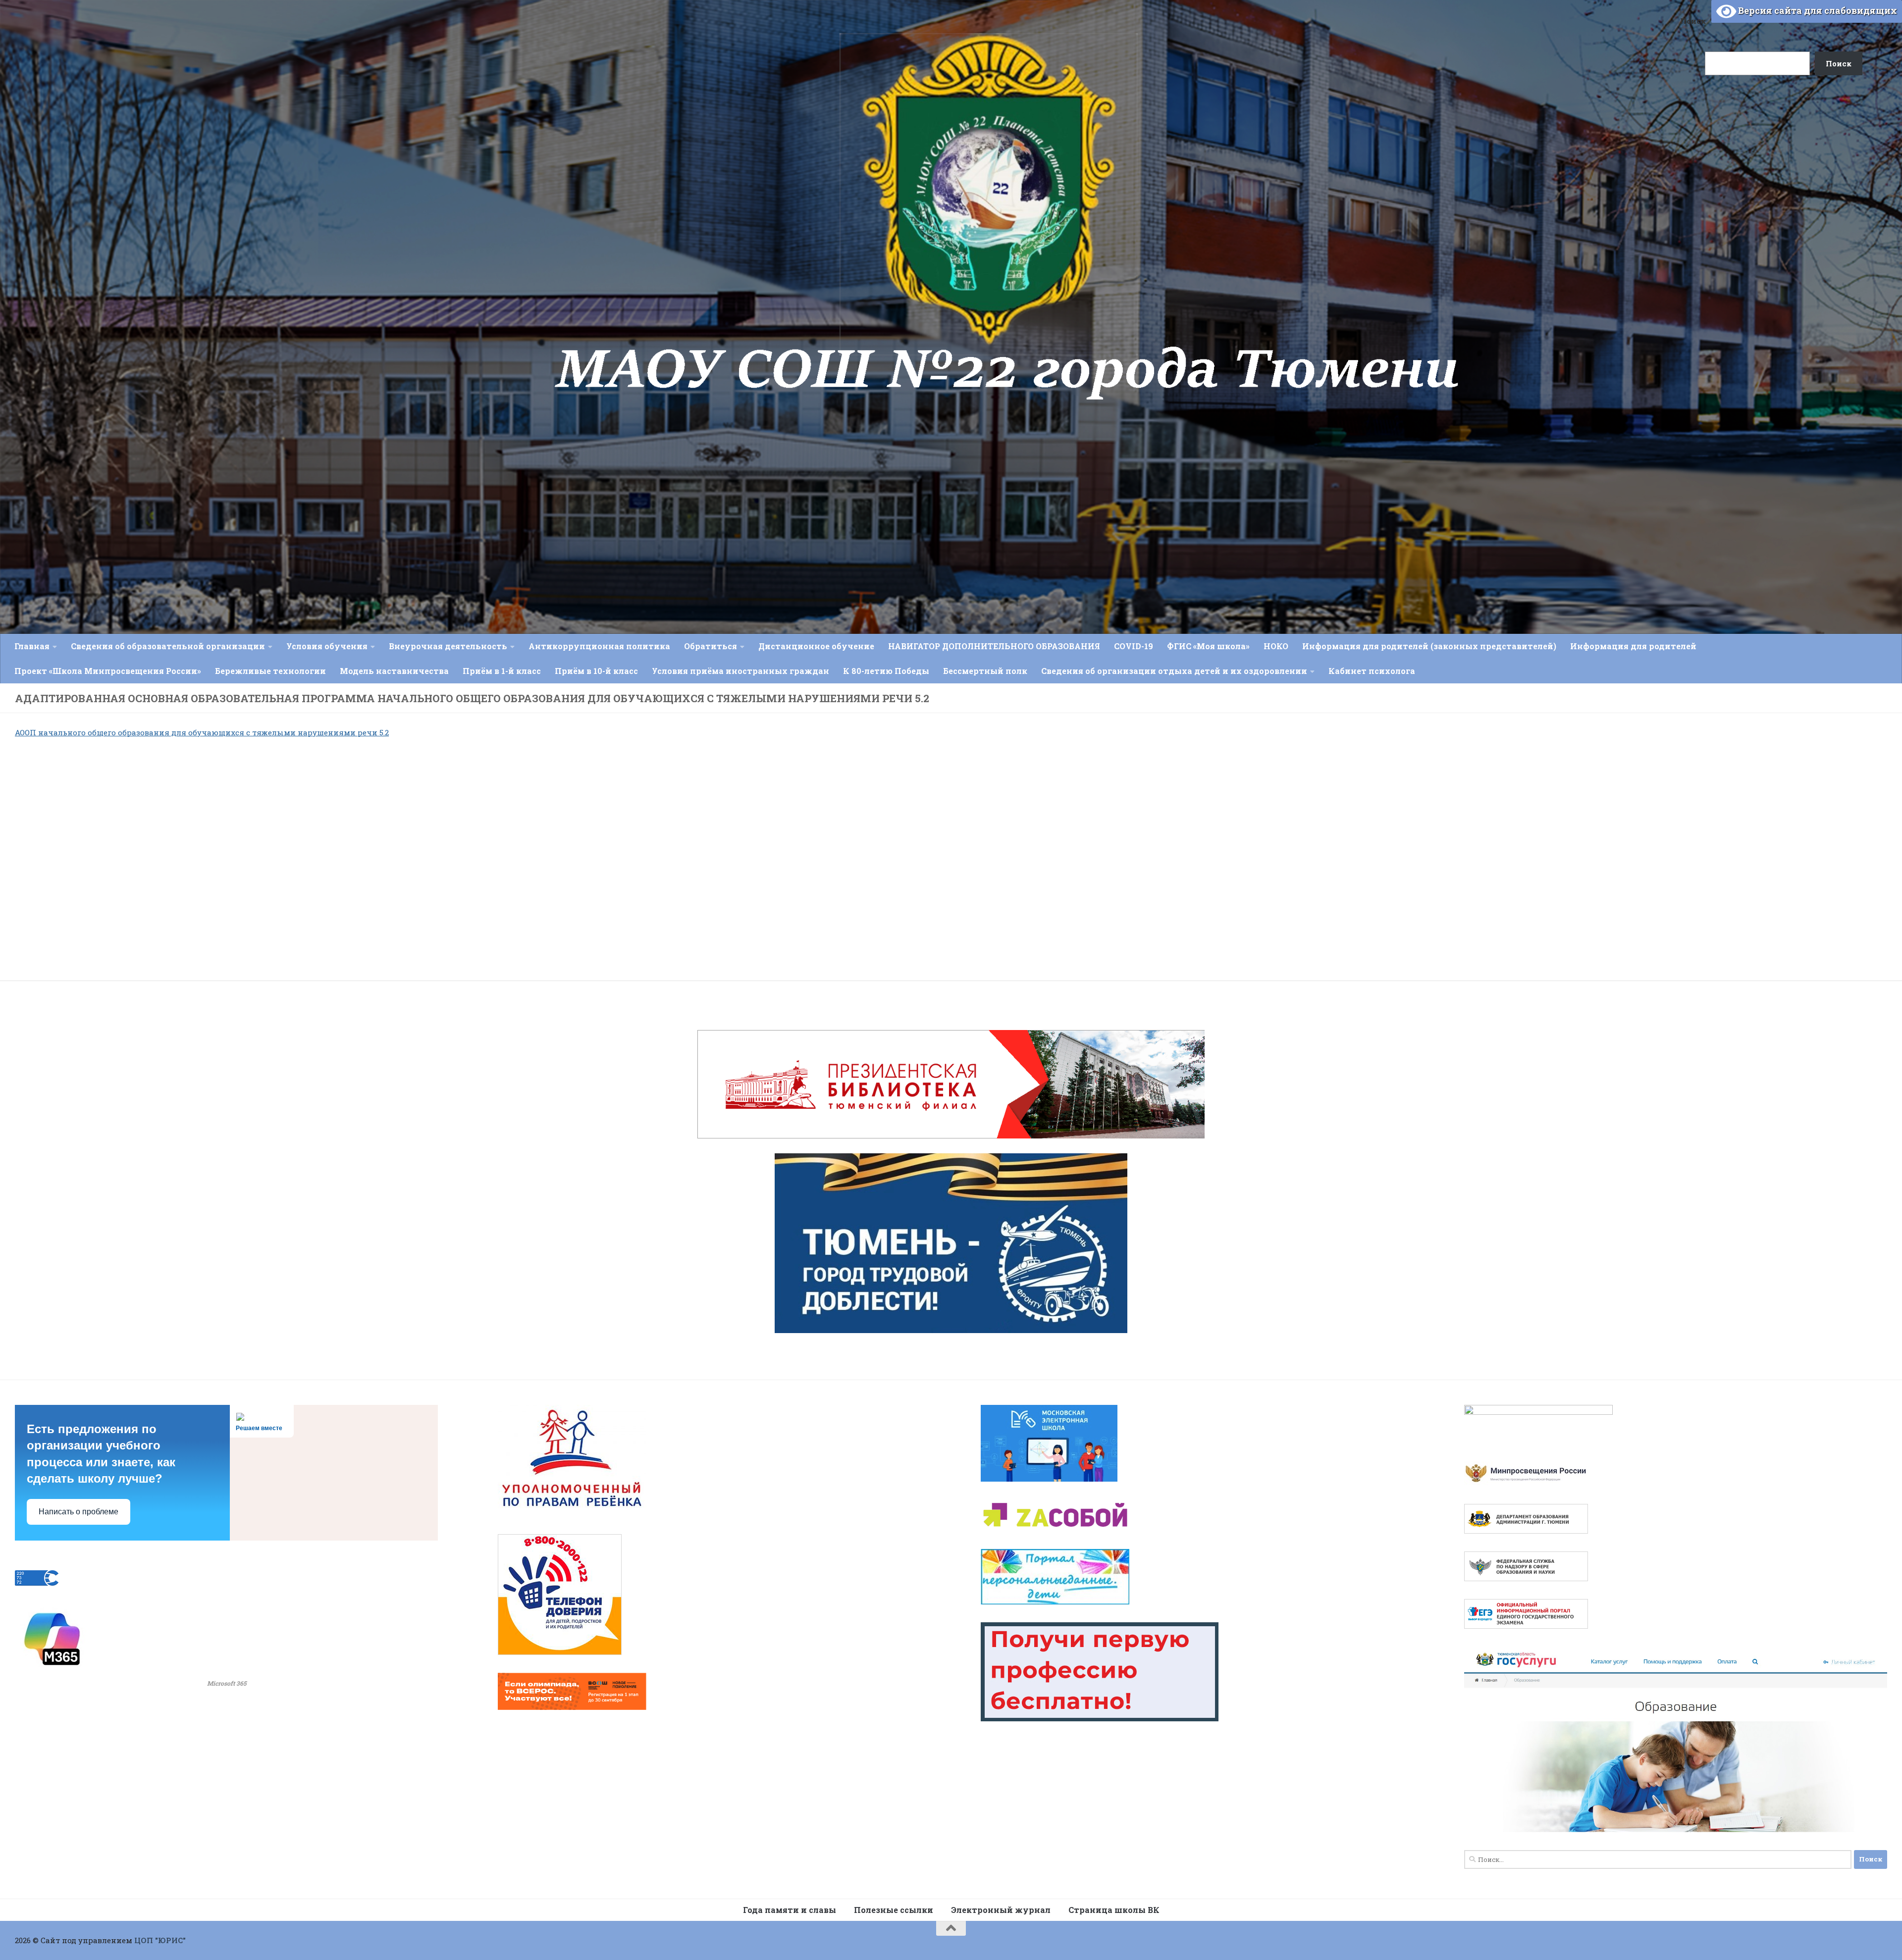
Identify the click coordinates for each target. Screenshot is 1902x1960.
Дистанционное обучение (816, 646)
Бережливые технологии (270, 671)
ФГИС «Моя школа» (1208, 646)
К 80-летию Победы (886, 671)
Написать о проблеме (79, 1512)
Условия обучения (327, 646)
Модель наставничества (394, 671)
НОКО (1276, 646)
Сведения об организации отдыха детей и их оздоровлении (1174, 671)
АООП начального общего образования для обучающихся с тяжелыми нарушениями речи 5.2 (202, 732)
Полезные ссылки (894, 1910)
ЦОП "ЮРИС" (160, 1940)
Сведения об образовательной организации (168, 646)
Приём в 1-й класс (502, 671)
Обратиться (711, 646)
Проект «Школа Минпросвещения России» (108, 671)
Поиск (1693, 21)
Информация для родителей (1633, 646)
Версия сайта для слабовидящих (1817, 10)
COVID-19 (1134, 646)
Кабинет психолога (1372, 671)
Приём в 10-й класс (596, 671)
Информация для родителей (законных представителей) (1429, 646)
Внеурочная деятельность (448, 646)
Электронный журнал (1001, 1910)
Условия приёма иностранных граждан (740, 671)
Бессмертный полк (985, 671)
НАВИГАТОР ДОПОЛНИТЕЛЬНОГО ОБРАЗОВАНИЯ (994, 646)
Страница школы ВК (1114, 1910)
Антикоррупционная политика (599, 646)
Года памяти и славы (790, 1910)
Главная (32, 646)
